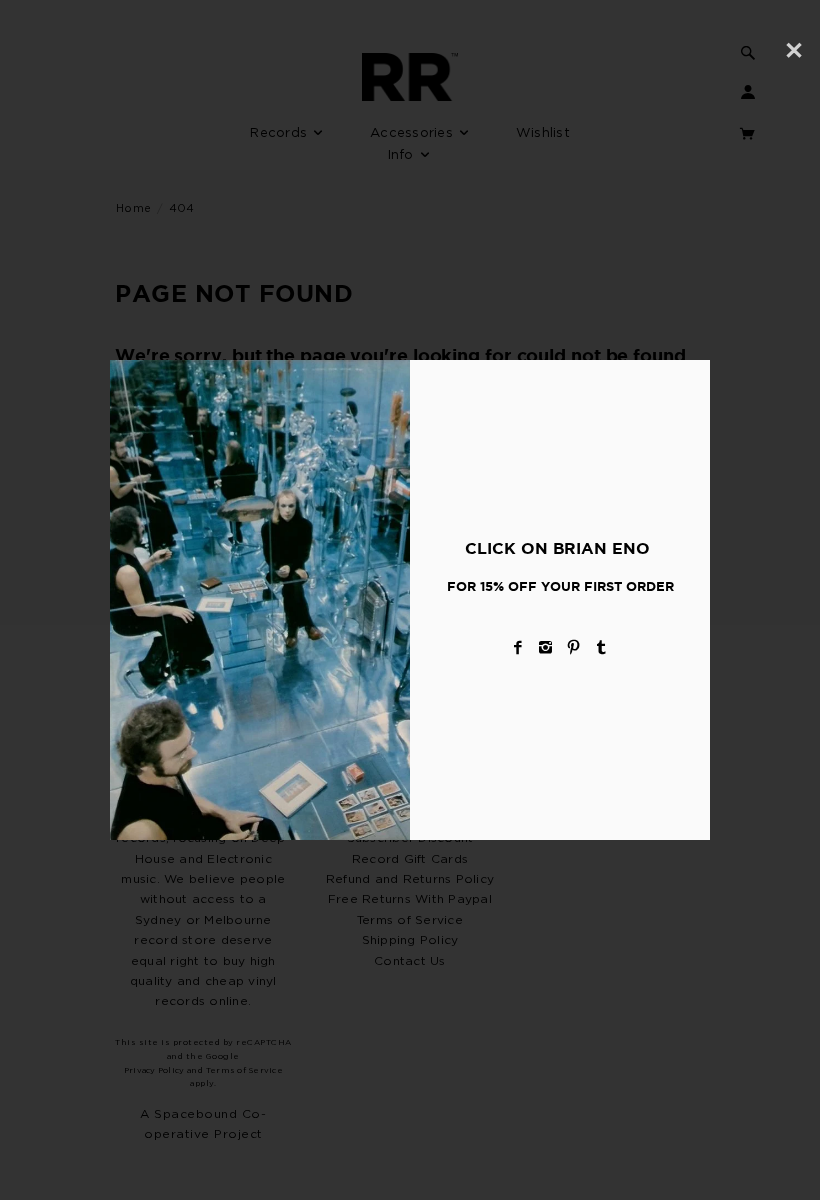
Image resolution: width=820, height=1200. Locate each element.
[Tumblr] (602, 647)
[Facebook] (518, 647)
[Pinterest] (574, 647)
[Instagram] (546, 647)
